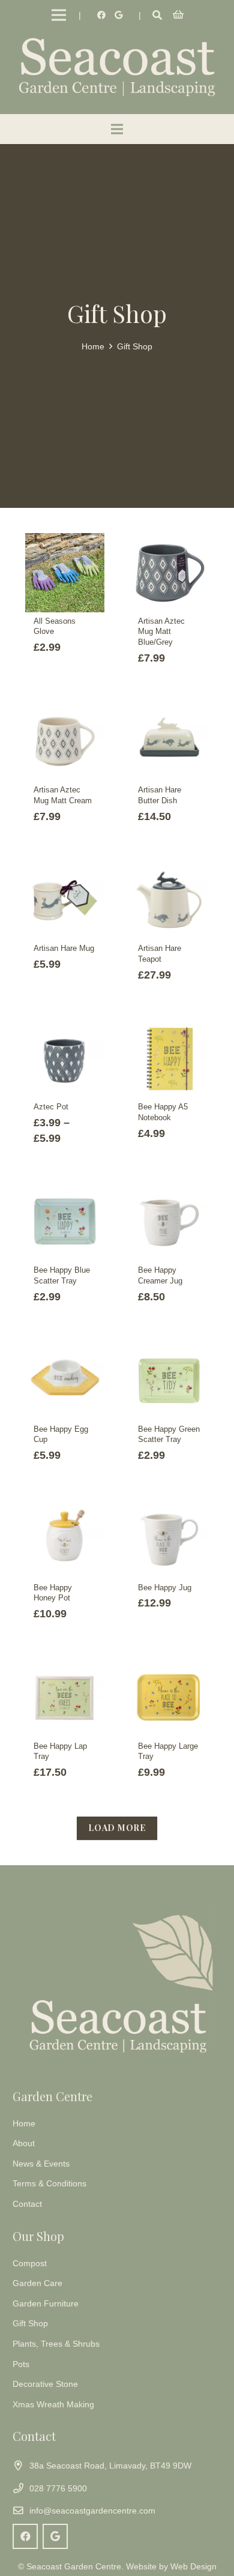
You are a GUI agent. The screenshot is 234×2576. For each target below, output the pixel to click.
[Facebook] (101, 15)
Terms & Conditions (49, 2183)
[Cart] (178, 15)
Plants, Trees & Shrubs (56, 2344)
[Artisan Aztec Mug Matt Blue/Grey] (169, 573)
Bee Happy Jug (165, 1588)
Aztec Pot (51, 1107)
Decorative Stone (45, 2384)
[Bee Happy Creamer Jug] (169, 1222)
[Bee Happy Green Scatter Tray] (169, 1381)
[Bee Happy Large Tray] (169, 1698)
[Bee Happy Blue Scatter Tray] (65, 1222)
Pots (21, 2364)
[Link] (117, 66)
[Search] (157, 15)
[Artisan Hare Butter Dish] (169, 741)
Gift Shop (30, 2323)
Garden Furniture (46, 2303)
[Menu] (59, 15)
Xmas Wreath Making (53, 2404)
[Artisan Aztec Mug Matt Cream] (65, 741)
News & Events (41, 2164)
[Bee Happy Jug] (169, 1539)
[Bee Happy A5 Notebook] (169, 1058)
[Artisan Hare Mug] (65, 900)
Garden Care (37, 2283)
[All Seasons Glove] (65, 573)
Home (93, 346)
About (24, 2143)
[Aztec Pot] (65, 1058)
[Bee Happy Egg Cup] (65, 1381)
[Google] (118, 15)
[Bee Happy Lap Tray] (65, 1698)
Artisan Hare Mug (64, 949)
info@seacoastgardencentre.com (92, 2511)
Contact (27, 2204)
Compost (30, 2263)
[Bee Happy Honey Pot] (65, 1539)
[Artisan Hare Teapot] (169, 900)
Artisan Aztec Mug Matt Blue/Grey (161, 632)
